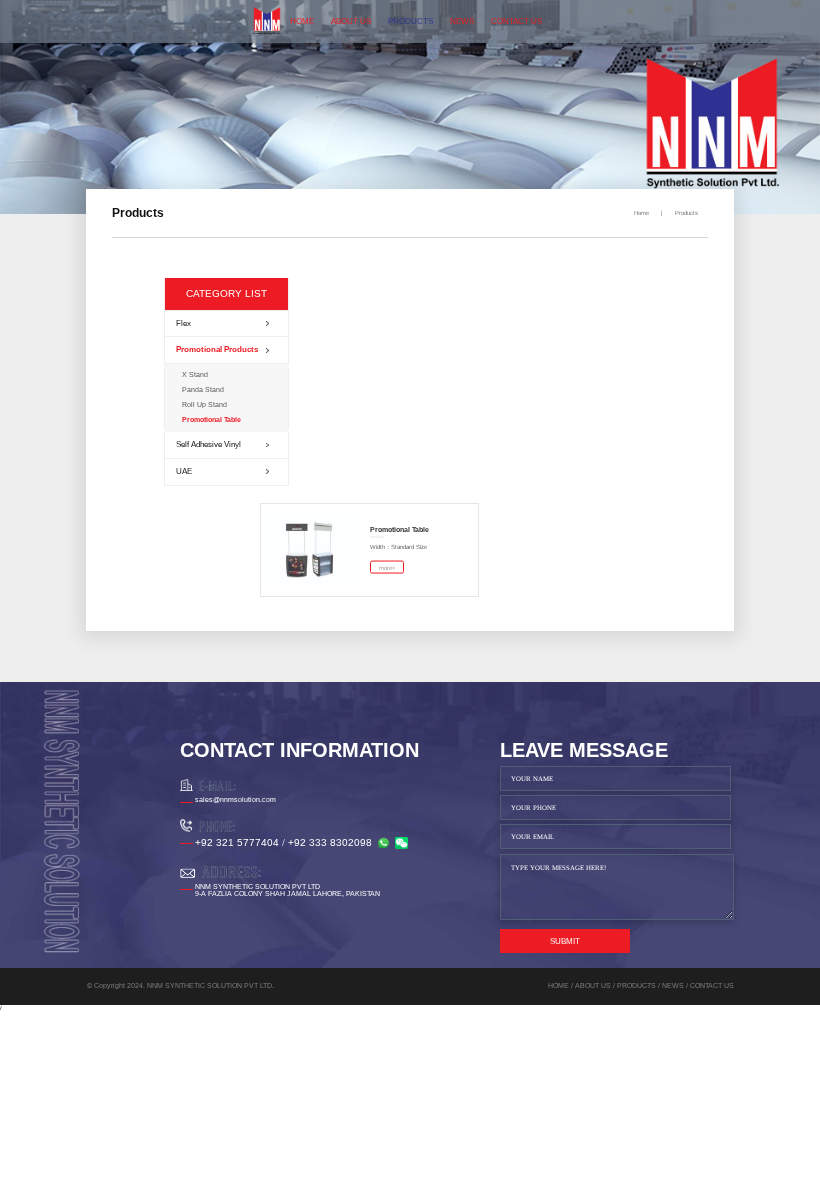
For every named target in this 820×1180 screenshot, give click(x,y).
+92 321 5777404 (237, 842)
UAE (184, 471)
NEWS (462, 21)
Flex (183, 323)
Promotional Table (211, 419)
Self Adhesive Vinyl (208, 444)
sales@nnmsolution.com (235, 799)
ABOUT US (351, 21)
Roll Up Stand (204, 404)
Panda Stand (203, 389)
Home (641, 213)
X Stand (195, 374)
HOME (302, 21)
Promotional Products (217, 349)
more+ (387, 567)
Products (686, 213)
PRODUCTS (410, 21)
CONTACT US (516, 21)
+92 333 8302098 (330, 842)
